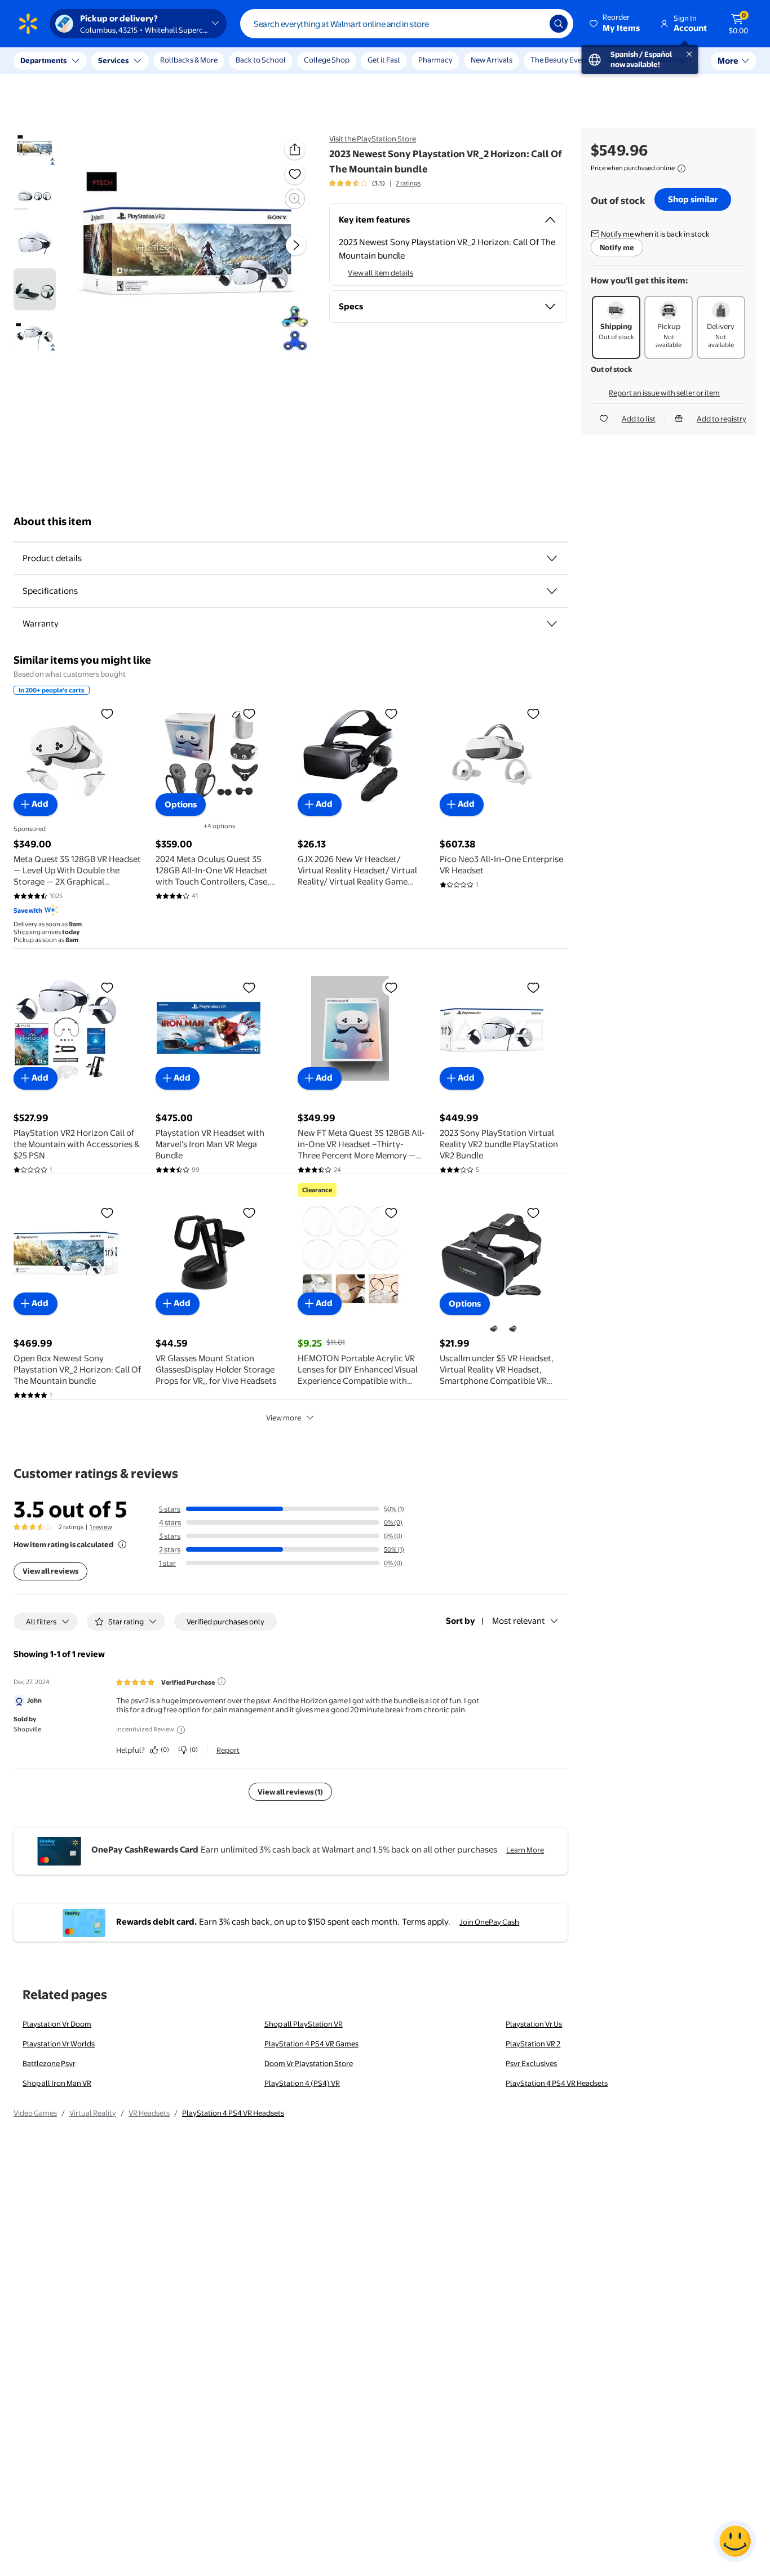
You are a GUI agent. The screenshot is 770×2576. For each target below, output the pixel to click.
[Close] (209, 61)
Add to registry (722, 419)
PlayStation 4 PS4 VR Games (311, 2044)
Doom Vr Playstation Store (309, 2063)
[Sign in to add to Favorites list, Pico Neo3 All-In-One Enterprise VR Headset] (533, 713)
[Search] (559, 24)
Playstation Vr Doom (57, 2024)
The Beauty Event (560, 60)
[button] (616, 24)
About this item (52, 521)
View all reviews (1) (290, 1792)
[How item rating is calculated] (122, 1544)
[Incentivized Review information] (181, 1730)
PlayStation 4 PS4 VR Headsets (557, 2083)
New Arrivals (492, 60)
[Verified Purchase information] (222, 1681)
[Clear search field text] (533, 24)
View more (284, 1418)
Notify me (617, 247)
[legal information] (682, 168)
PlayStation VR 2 (533, 2044)
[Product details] (552, 558)
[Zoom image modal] (295, 199)
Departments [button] (43, 60)
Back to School (261, 60)
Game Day (624, 60)
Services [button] (113, 60)
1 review (101, 1527)
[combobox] (407, 24)
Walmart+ (676, 60)
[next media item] (296, 245)
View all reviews (50, 1571)
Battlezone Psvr (49, 2063)
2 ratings (408, 183)
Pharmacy (435, 60)
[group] (375, 183)
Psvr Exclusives (531, 2063)
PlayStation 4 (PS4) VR (302, 2083)
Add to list (639, 419)
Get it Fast (384, 60)
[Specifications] (552, 591)
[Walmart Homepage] (28, 24)
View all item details (380, 273)
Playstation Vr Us (534, 2024)
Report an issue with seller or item (664, 393)
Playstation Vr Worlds (59, 2044)
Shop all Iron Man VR (57, 2083)
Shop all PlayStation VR (304, 2024)
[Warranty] (552, 624)
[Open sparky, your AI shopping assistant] (735, 2541)
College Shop (327, 60)
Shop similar (693, 199)
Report (228, 1750)
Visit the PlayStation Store (373, 139)
